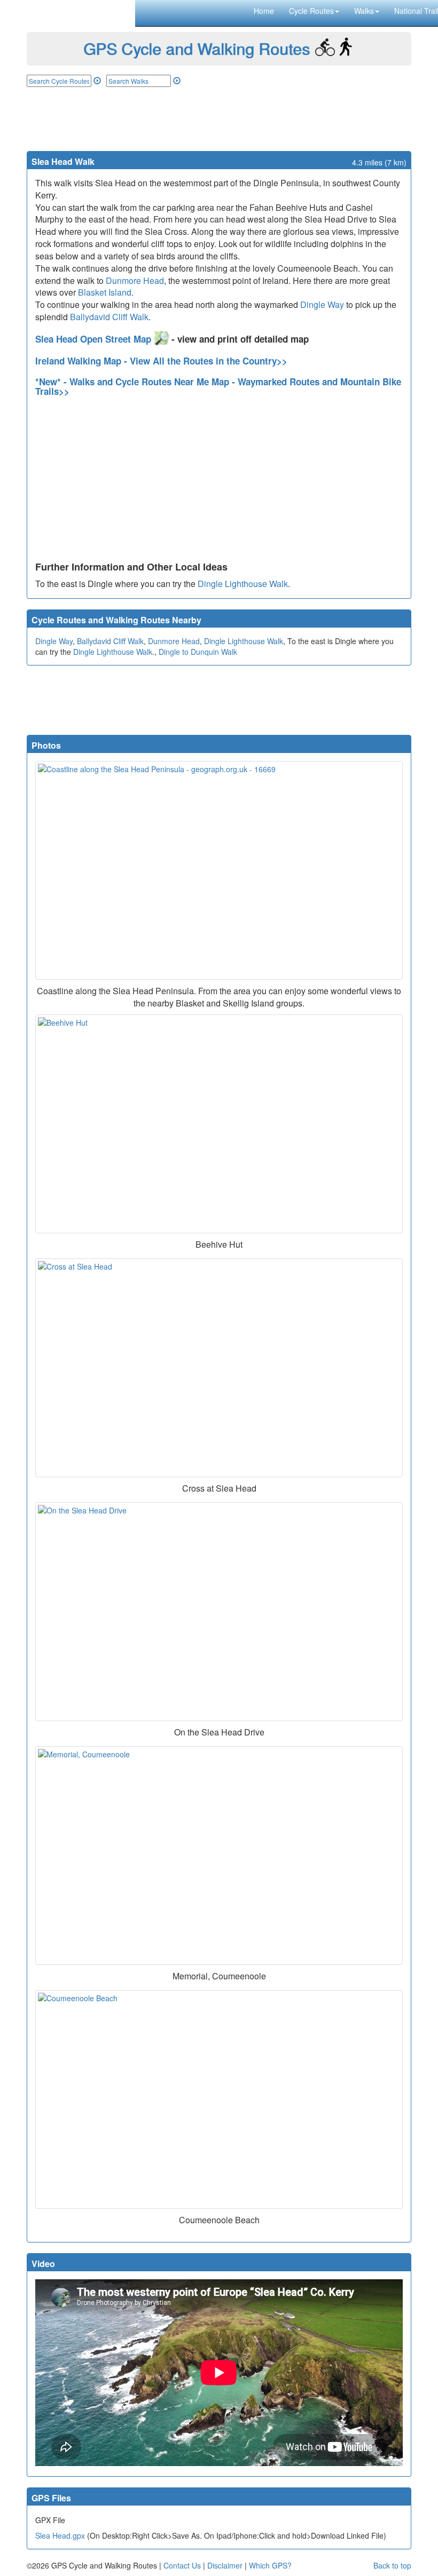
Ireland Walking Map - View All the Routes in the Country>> (161, 361)
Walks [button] (364, 11)
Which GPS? (270, 2565)
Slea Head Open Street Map (95, 339)
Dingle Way (322, 304)
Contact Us (182, 2565)
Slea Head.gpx (60, 2535)
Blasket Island (105, 292)
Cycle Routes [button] (311, 11)
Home (264, 11)
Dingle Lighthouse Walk (243, 584)
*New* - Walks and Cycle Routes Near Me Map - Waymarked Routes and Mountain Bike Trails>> (218, 387)
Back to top (392, 2565)
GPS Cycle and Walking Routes (197, 48)
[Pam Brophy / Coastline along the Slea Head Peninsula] (219, 870)
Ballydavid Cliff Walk (109, 317)
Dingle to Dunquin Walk (198, 652)
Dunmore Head (135, 280)
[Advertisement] (219, 119)
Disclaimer (225, 2565)
